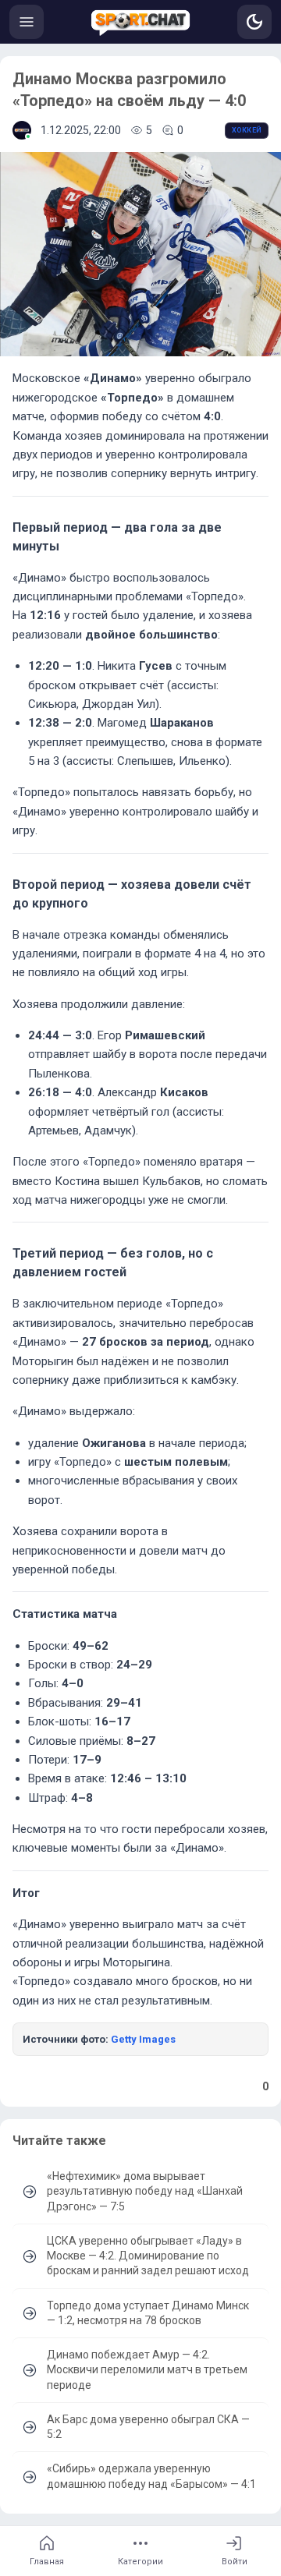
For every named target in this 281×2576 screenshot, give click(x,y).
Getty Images (143, 2039)
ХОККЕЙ (247, 130)
